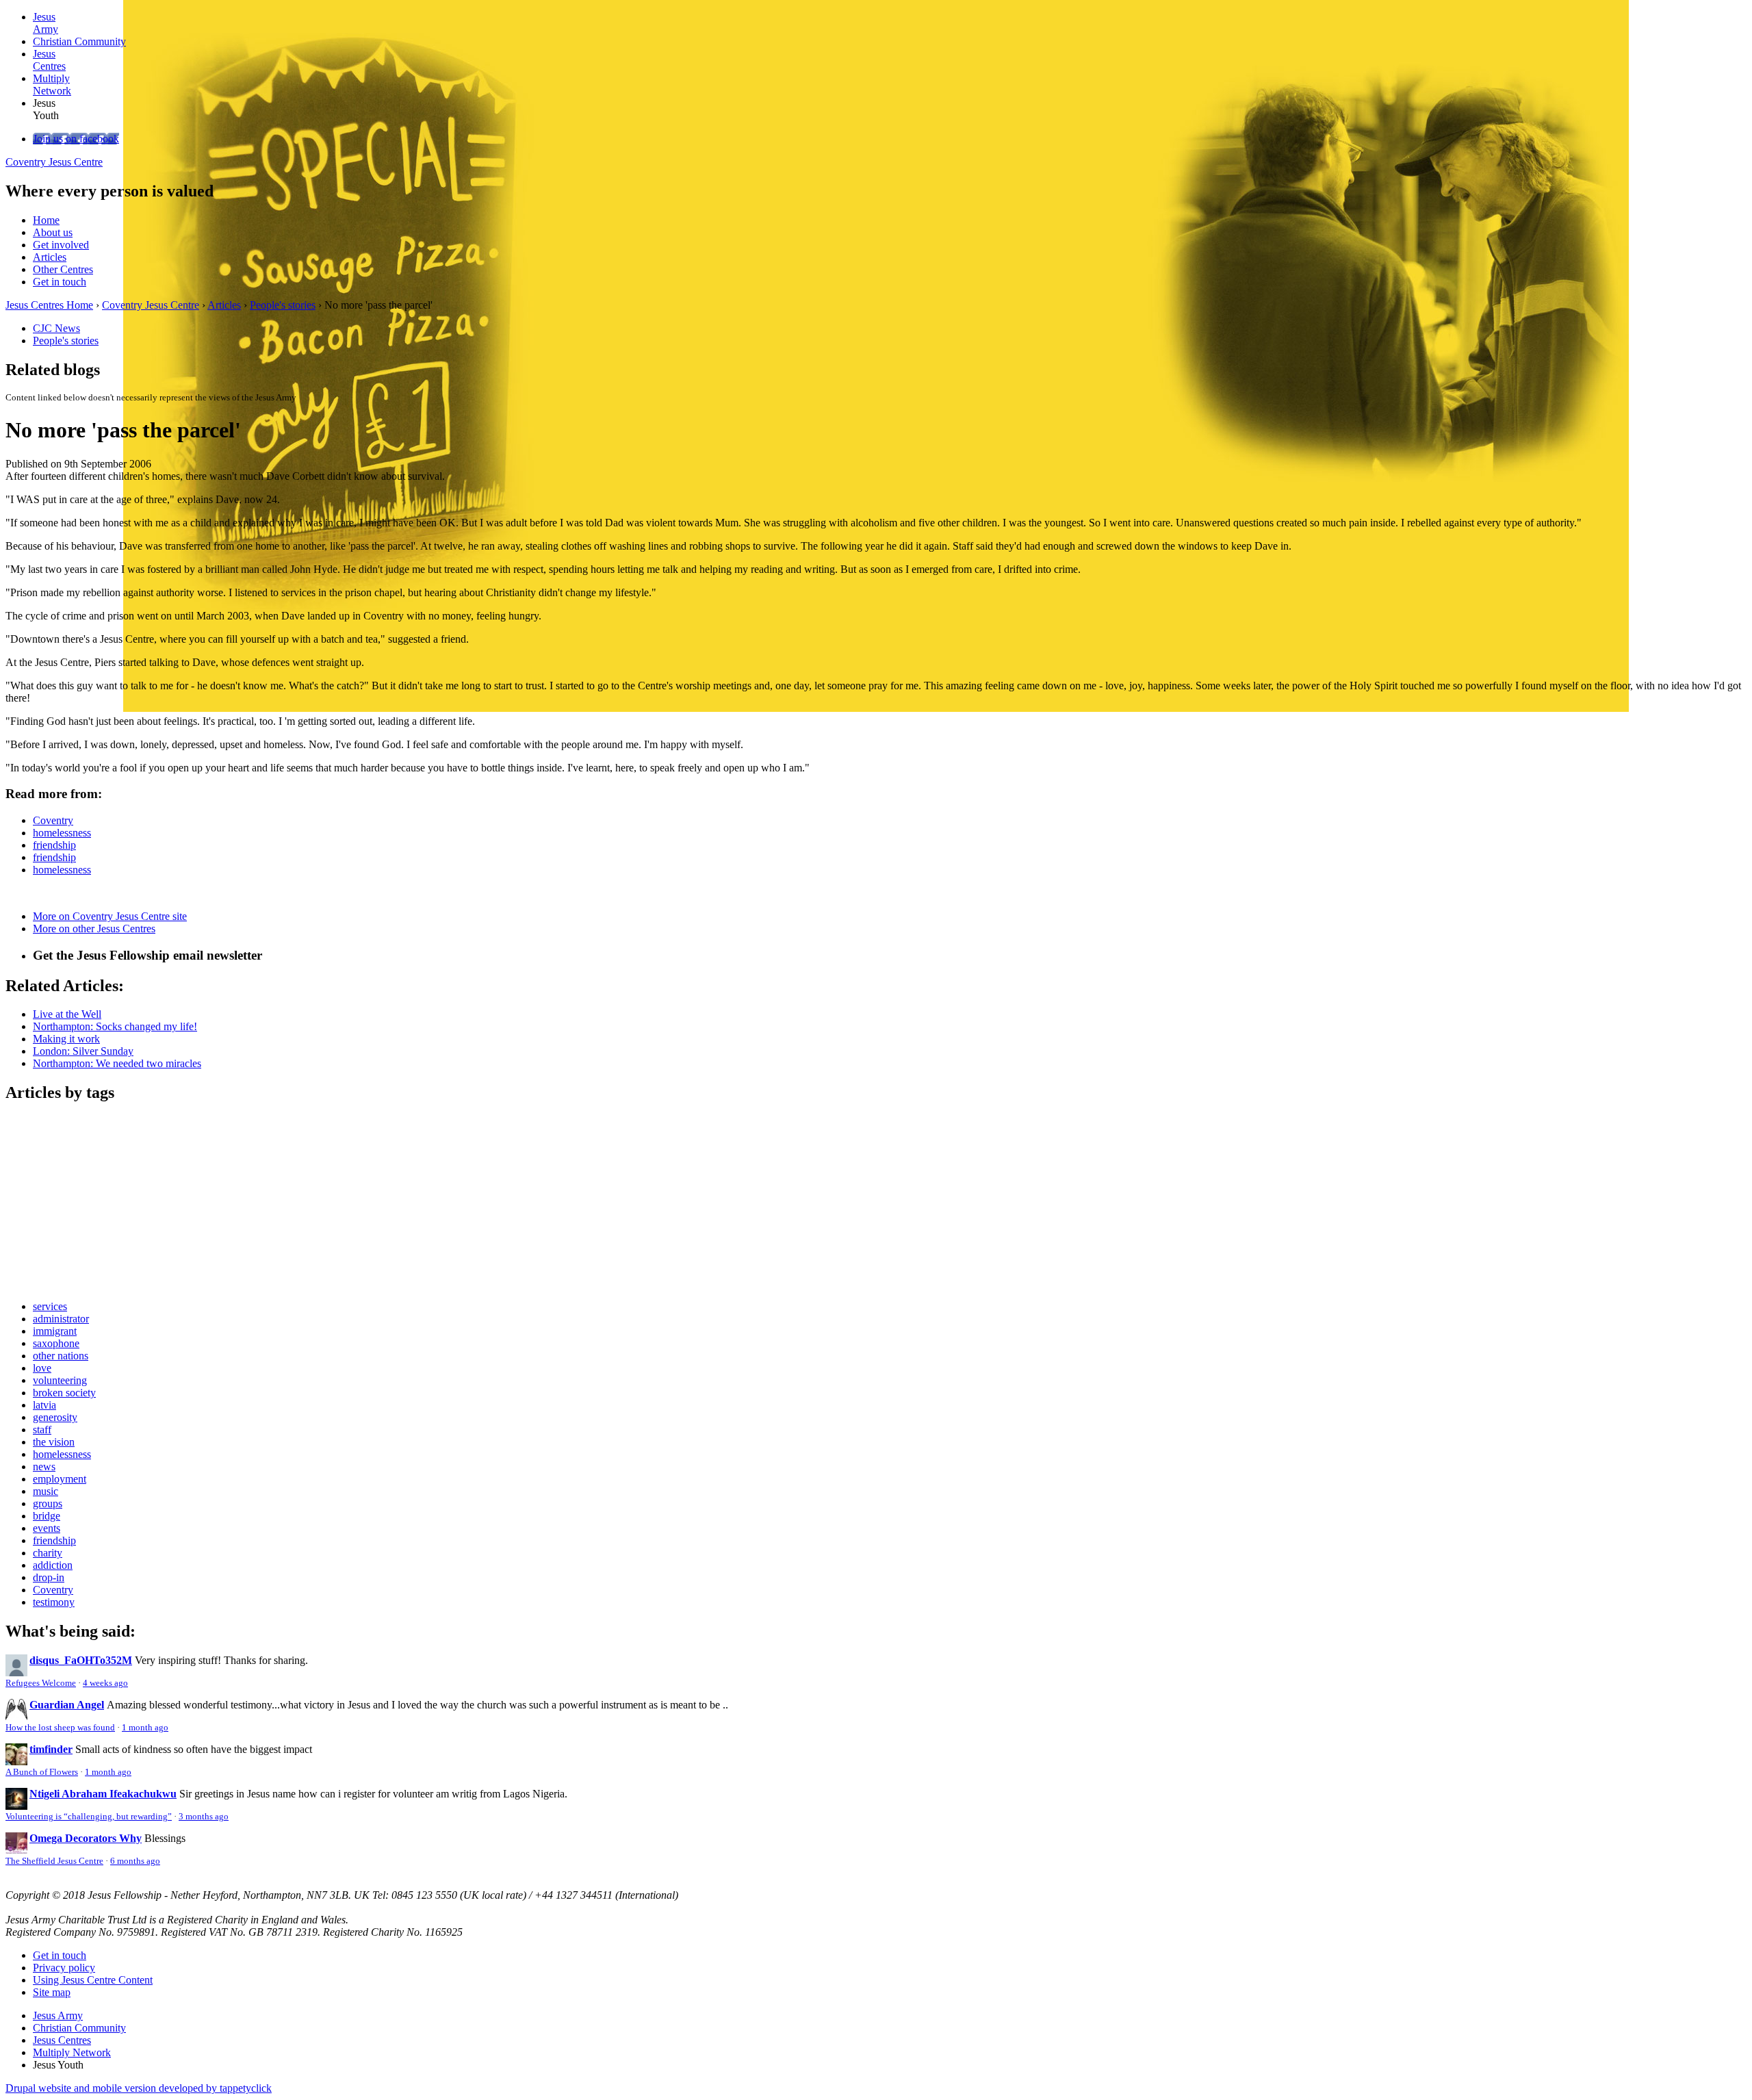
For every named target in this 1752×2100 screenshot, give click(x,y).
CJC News (56, 328)
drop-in (49, 1577)
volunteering (60, 1380)
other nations (61, 1356)
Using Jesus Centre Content (93, 1980)
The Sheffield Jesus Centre (54, 1861)
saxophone (56, 1343)
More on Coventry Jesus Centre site (110, 916)
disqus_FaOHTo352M (81, 1660)
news (44, 1467)
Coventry (53, 820)
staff (42, 1430)
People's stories (283, 305)
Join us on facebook (76, 139)
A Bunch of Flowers (42, 1772)
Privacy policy (64, 1968)
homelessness (62, 833)
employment (60, 1479)
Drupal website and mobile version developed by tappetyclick (139, 2088)
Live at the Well (67, 1014)
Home (46, 220)
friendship (54, 845)
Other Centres (63, 269)
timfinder (51, 1749)
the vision (54, 1442)
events (47, 1528)
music (46, 1491)
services (50, 1306)
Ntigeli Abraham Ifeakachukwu (103, 1794)
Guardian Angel (67, 1705)
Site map (52, 1992)
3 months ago (204, 1817)
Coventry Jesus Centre (54, 162)
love (42, 1368)
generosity (55, 1417)
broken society (64, 1393)
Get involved (61, 245)
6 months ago (135, 1861)
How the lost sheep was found (60, 1728)
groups (48, 1503)
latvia (44, 1405)
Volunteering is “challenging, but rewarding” (89, 1817)
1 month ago (145, 1728)
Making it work (66, 1039)
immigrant (55, 1331)
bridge (47, 1516)
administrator (61, 1319)
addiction (53, 1565)
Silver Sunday (83, 1051)
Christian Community (79, 2028)
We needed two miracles (117, 1063)
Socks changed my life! (115, 1026)
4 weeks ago (105, 1683)
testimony (54, 1602)
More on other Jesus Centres (94, 929)
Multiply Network (72, 2052)
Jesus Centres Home (49, 305)
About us (53, 232)
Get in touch (60, 282)
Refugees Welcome (41, 1683)
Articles (50, 257)
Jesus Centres (62, 2040)
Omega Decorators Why (86, 1838)
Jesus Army (58, 2015)
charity (48, 1553)
